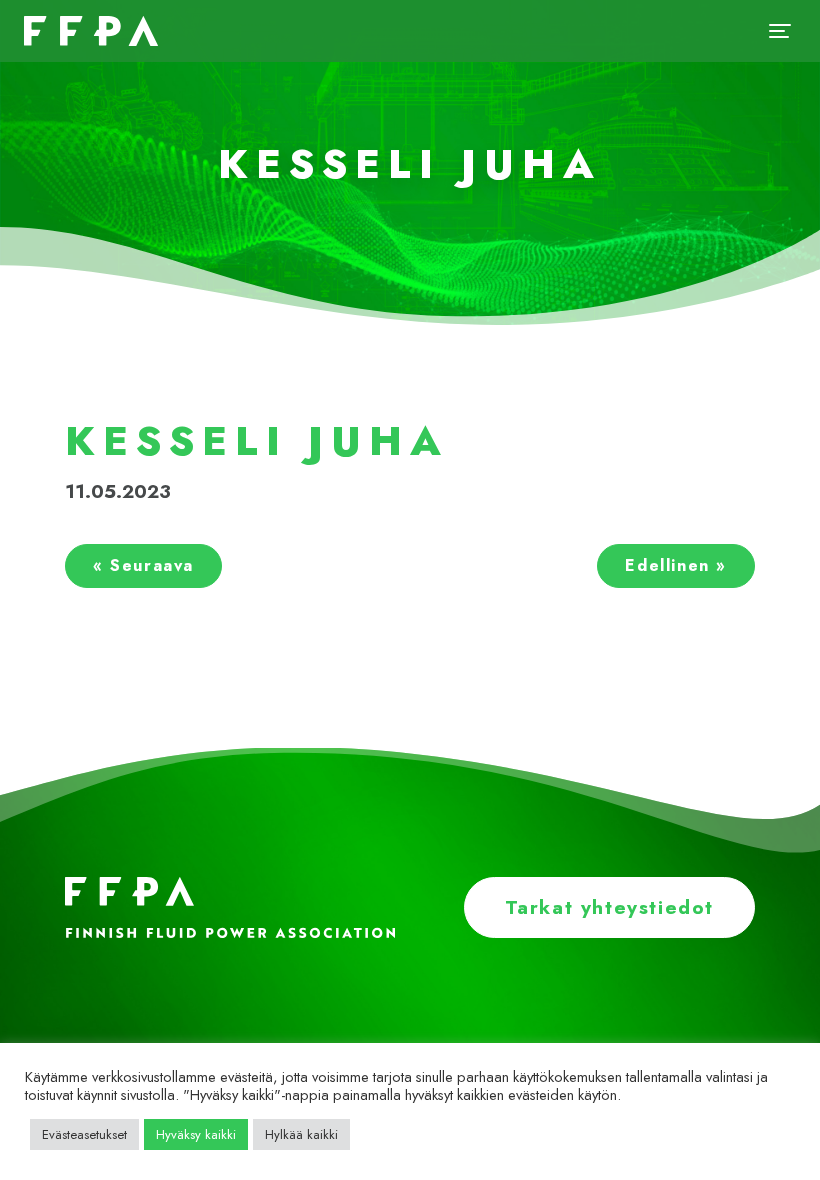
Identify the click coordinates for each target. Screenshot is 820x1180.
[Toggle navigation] (780, 31)
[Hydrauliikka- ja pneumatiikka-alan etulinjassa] (87, 31)
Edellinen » (676, 565)
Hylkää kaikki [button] (301, 1134)
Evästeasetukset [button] (84, 1134)
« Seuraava (143, 565)
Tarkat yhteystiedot (609, 907)
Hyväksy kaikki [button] (196, 1134)
